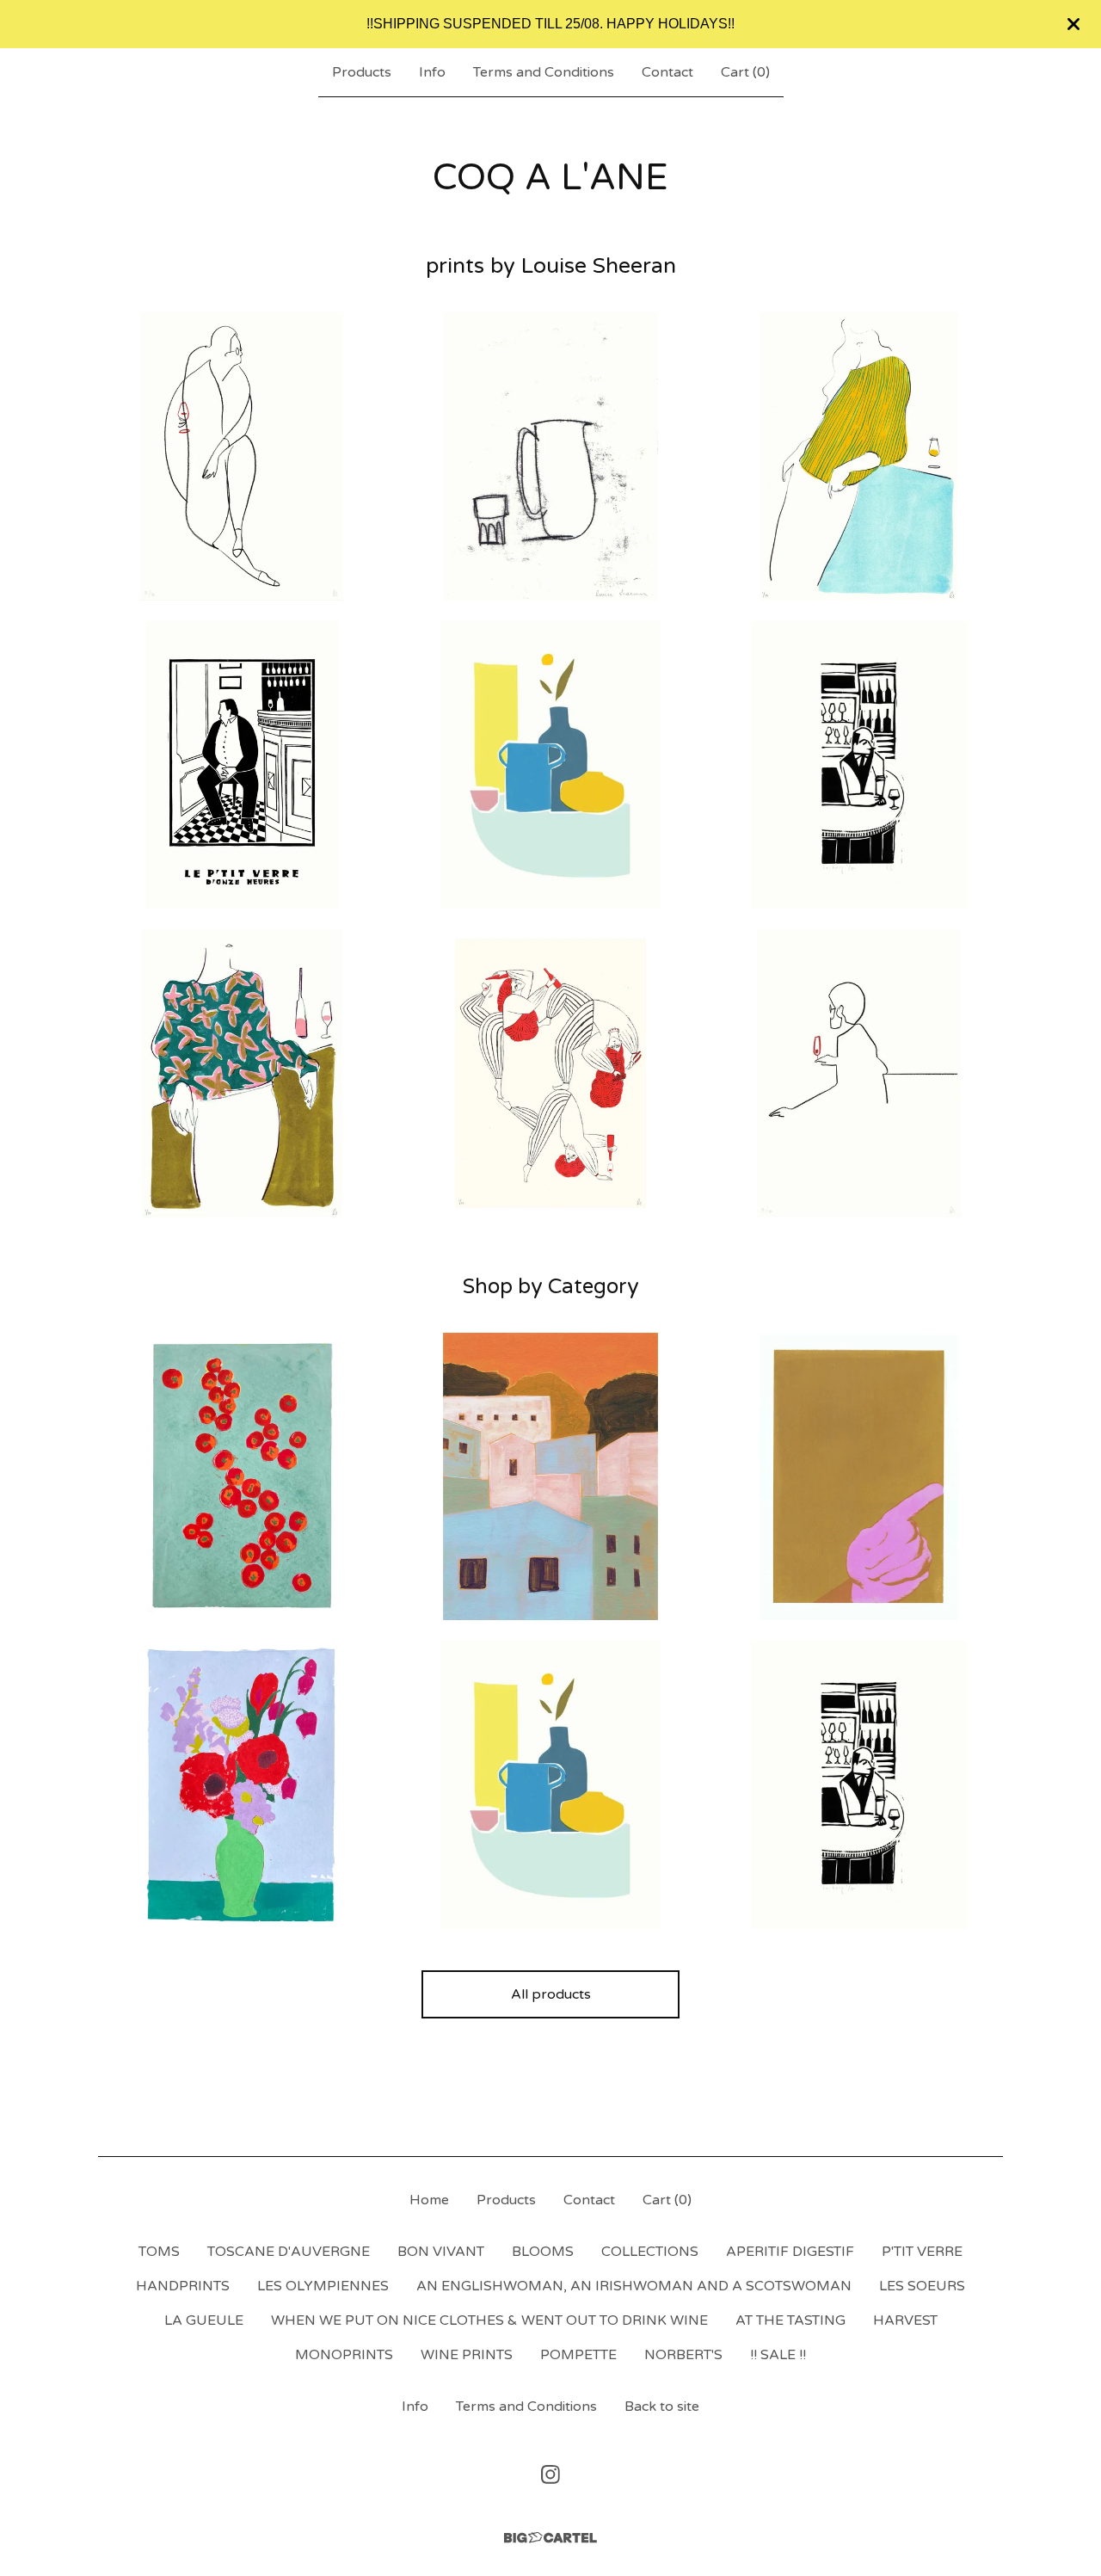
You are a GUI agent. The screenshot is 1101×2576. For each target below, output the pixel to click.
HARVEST (905, 2320)
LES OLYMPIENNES (323, 2286)
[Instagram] (550, 2474)
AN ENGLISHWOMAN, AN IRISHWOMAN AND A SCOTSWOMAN (634, 2286)
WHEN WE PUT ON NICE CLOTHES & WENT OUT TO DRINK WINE (489, 2320)
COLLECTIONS (650, 2252)
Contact (667, 72)
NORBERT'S (683, 2355)
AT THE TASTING (790, 2320)
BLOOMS (543, 2252)
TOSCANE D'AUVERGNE (289, 2252)
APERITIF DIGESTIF (790, 2252)
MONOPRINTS (344, 2355)
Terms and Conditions (544, 72)
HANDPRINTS (183, 2286)
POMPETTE (578, 2355)
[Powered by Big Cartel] (550, 2538)
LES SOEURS (922, 2286)
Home (429, 2200)
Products (362, 72)
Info (432, 72)
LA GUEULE (204, 2320)
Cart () (745, 72)
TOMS (159, 2252)
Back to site (662, 2407)
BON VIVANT (441, 2252)
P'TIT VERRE (922, 2252)
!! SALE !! (778, 2355)
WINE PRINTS (467, 2355)
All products (551, 1994)
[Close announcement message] (1073, 24)
